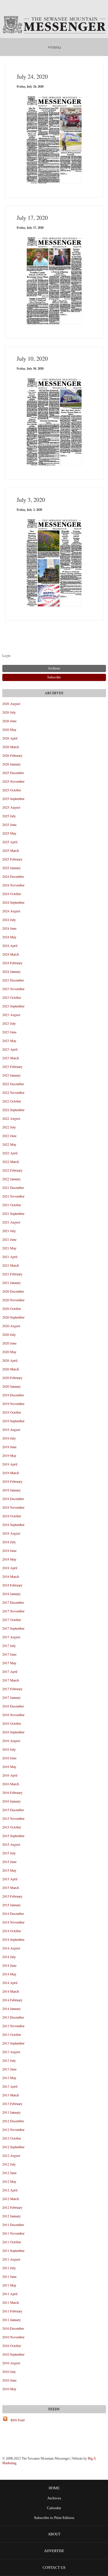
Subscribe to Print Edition (54, 2518)
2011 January (12, 2320)
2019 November (13, 1404)
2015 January (12, 1905)
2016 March (11, 1784)
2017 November (13, 1611)
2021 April (10, 1257)
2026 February (12, 755)
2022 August (11, 1118)
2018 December (13, 1499)
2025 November (13, 781)
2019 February (12, 1481)
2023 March (11, 1058)
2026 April (10, 738)
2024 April (10, 945)
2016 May (9, 1766)
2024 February (12, 963)
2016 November (13, 1715)
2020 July (9, 1334)
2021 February (12, 1274)
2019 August (11, 1429)
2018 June (9, 1550)
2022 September (13, 1110)
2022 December (13, 1084)
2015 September (13, 1836)
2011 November (13, 2233)
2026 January (12, 764)
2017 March (11, 1680)
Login (6, 655)
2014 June (9, 1965)
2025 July (9, 816)
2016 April (10, 1775)
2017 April (10, 1671)
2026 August (11, 703)
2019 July (9, 1438)
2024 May (9, 937)
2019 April (10, 1464)
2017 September (13, 1628)
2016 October (12, 1723)
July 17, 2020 (32, 218)
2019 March (11, 1473)
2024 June (9, 928)
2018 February (12, 1585)
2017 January (12, 1697)
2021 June (9, 1239)
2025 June (9, 824)
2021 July (9, 1231)
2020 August (11, 1326)
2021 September (13, 1213)
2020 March (11, 1369)
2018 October (12, 1516)
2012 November (13, 2129)
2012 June (9, 2173)
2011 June (9, 2276)
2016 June (9, 1758)
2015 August (11, 1844)
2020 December (13, 1291)
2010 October (12, 2346)
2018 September (13, 1525)
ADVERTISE (54, 2551)
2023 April (10, 1049)
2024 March (11, 954)
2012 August (11, 2155)
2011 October (12, 2242)
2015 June (9, 1862)
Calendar (54, 2508)
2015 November (13, 1818)
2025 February (12, 859)
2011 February (12, 2311)
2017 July (9, 1646)
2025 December (13, 773)
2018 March (11, 1576)
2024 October (12, 894)
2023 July (9, 1023)
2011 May (9, 2285)
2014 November (13, 1922)
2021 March (11, 1265)
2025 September (13, 799)
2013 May (9, 2078)
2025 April (10, 842)
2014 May (9, 1974)
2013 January (12, 2112)
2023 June (9, 1032)
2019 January (12, 1490)
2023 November (13, 989)
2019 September (13, 1421)
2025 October (12, 790)
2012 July (9, 2164)
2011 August (11, 2259)
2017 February (12, 1689)
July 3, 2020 (31, 500)
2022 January (12, 1179)
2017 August (11, 1637)
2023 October (12, 997)
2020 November (13, 1300)
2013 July (9, 2060)
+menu (54, 47)
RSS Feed (18, 2420)
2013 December (13, 2017)
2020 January (12, 1386)
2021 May (9, 1248)
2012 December (13, 2121)
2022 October (12, 1101)
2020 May (9, 1352)
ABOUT (54, 2534)
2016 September (13, 1732)
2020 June (9, 1343)
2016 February (12, 1792)
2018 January (12, 1594)
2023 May (9, 1041)
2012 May (9, 2181)
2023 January (12, 1075)
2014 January (12, 2008)
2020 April (10, 1360)
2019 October (12, 1412)
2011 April (10, 2294)
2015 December (13, 1810)
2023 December (13, 980)
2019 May (9, 1455)
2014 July (9, 1957)
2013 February (12, 2104)
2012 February (12, 2207)
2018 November (13, 1507)
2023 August (11, 1015)
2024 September (13, 902)
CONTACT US (54, 2568)
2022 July (9, 1127)
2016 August (11, 1741)
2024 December (13, 876)
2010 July (9, 2371)
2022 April (10, 1153)
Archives (54, 2498)
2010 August (11, 2363)
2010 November (13, 2337)
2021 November (13, 1196)
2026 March (11, 747)
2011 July (9, 2268)
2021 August (11, 1222)
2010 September (13, 2354)
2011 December (13, 2225)
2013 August (11, 2052)
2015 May (9, 1870)
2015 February (12, 1896)
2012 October (12, 2138)
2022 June (9, 1136)
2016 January (12, 1801)
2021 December (13, 1187)
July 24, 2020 (32, 76)
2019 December (13, 1395)
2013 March (11, 2095)
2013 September (13, 2043)
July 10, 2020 (32, 359)
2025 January (12, 868)
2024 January (12, 971)
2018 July (9, 1542)
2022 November (13, 1092)
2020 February (12, 1378)
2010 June (9, 2380)
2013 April (10, 2086)
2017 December (13, 1602)
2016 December (13, 1706)
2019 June (9, 1447)
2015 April (10, 1879)
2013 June (9, 2069)
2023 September (13, 1006)
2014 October (12, 1931)
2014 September (13, 1939)
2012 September (13, 2147)
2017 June (9, 1654)
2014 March (11, 1991)
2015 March (11, 1887)
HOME (54, 2488)
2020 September (13, 1317)
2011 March (11, 2302)
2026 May (9, 729)
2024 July (9, 920)
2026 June (9, 721)
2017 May (9, 1663)
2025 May (9, 833)
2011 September (13, 2250)
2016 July (9, 1749)
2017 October (12, 1620)
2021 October (12, 1205)
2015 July (9, 1853)
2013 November (13, 2026)
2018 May (9, 1559)
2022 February (12, 1170)
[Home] (54, 25)
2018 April (10, 1568)
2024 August (11, 911)
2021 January (12, 1283)
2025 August (11, 807)
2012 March (11, 2199)
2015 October (12, 1827)
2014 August (11, 1948)
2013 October (12, 2034)
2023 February (12, 1066)
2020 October (12, 1308)
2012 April (10, 2190)
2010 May (9, 2389)
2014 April (10, 1983)
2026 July (9, 712)
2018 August (11, 1533)
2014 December (13, 1913)
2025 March (11, 850)
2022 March (11, 1162)
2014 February (12, 2000)
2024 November (13, 885)
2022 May (9, 1144)
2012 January (12, 2216)
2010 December (13, 2328)
